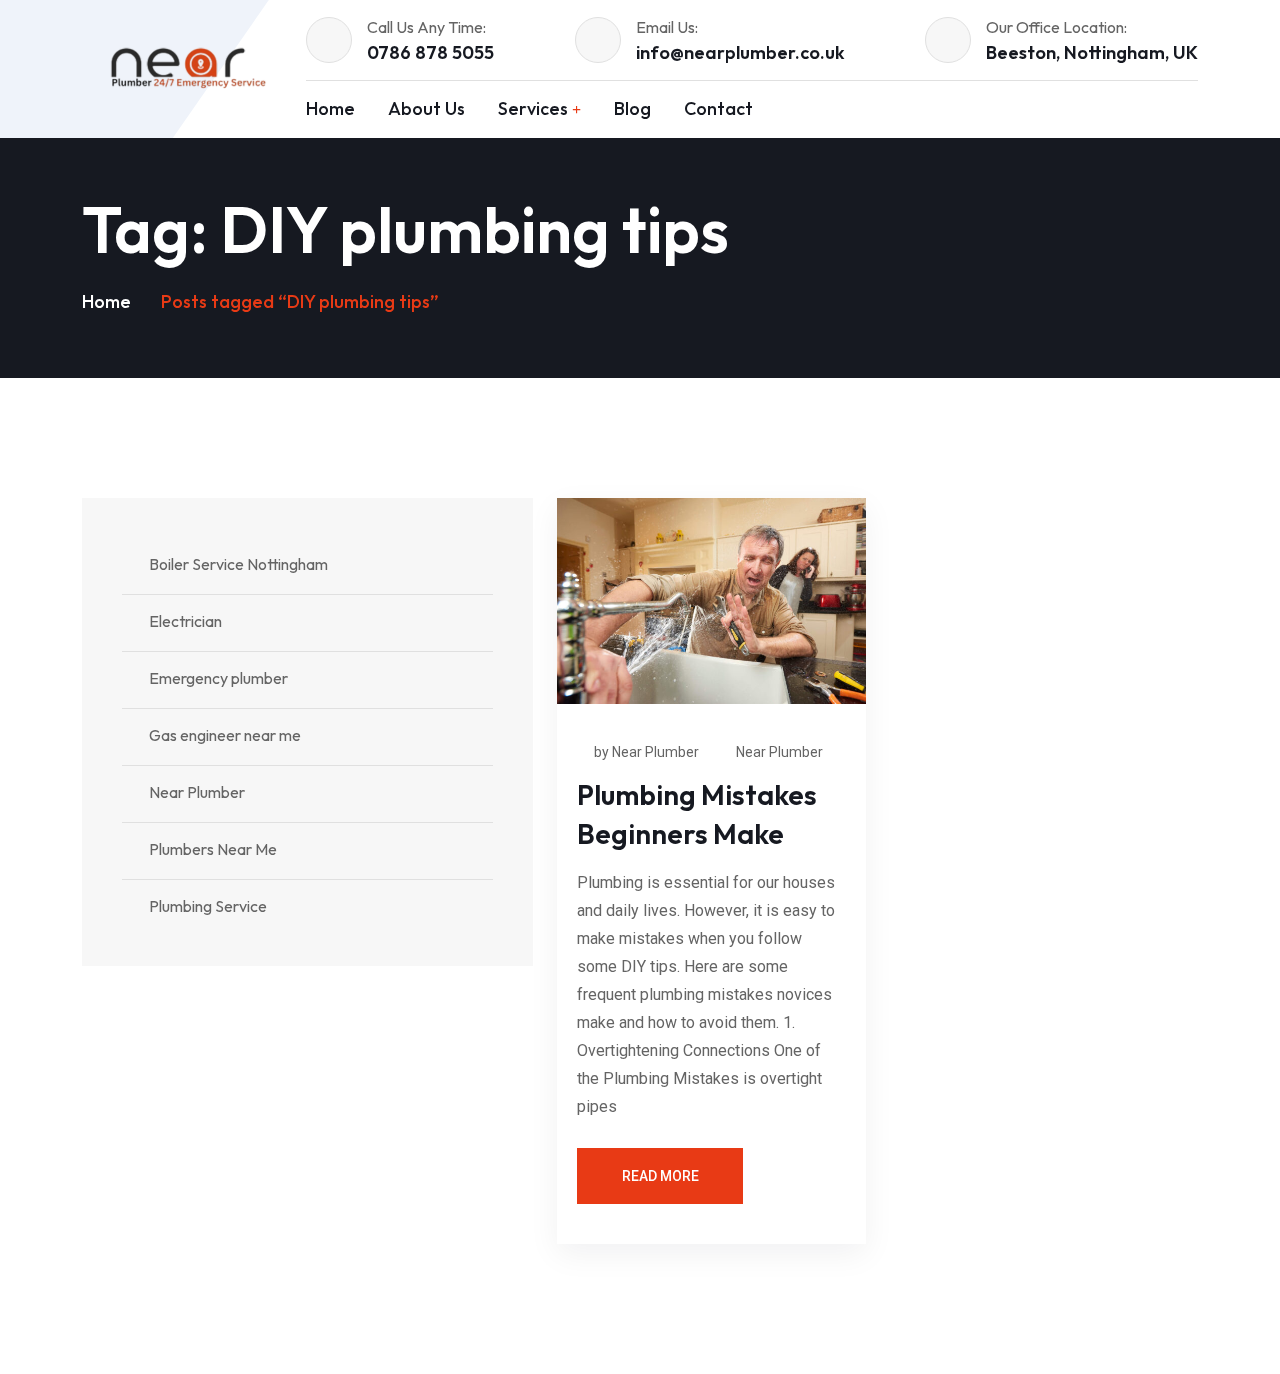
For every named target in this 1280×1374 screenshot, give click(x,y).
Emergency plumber (218, 678)
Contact (718, 108)
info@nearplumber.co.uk (740, 52)
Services (533, 108)
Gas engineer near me (225, 735)
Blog (632, 108)
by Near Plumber (646, 752)
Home (330, 108)
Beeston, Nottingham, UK (1092, 52)
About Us (426, 108)
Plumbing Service (208, 906)
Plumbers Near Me (213, 849)
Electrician (185, 621)
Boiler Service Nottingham (238, 564)
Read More (660, 1176)
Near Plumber (779, 752)
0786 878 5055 (430, 52)
